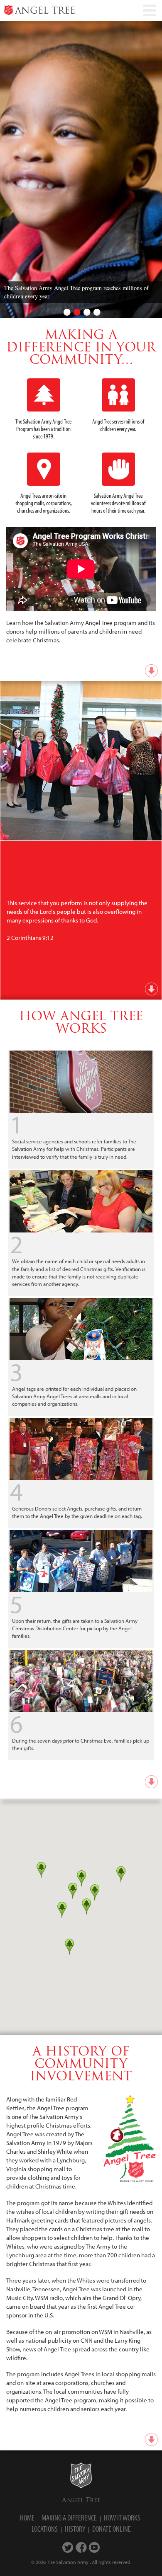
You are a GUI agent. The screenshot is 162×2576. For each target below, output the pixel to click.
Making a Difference (69, 2518)
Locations (45, 2529)
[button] (62, 1910)
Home (27, 2518)
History (75, 2529)
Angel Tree (81, 2500)
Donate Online (112, 2529)
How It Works (122, 2518)
